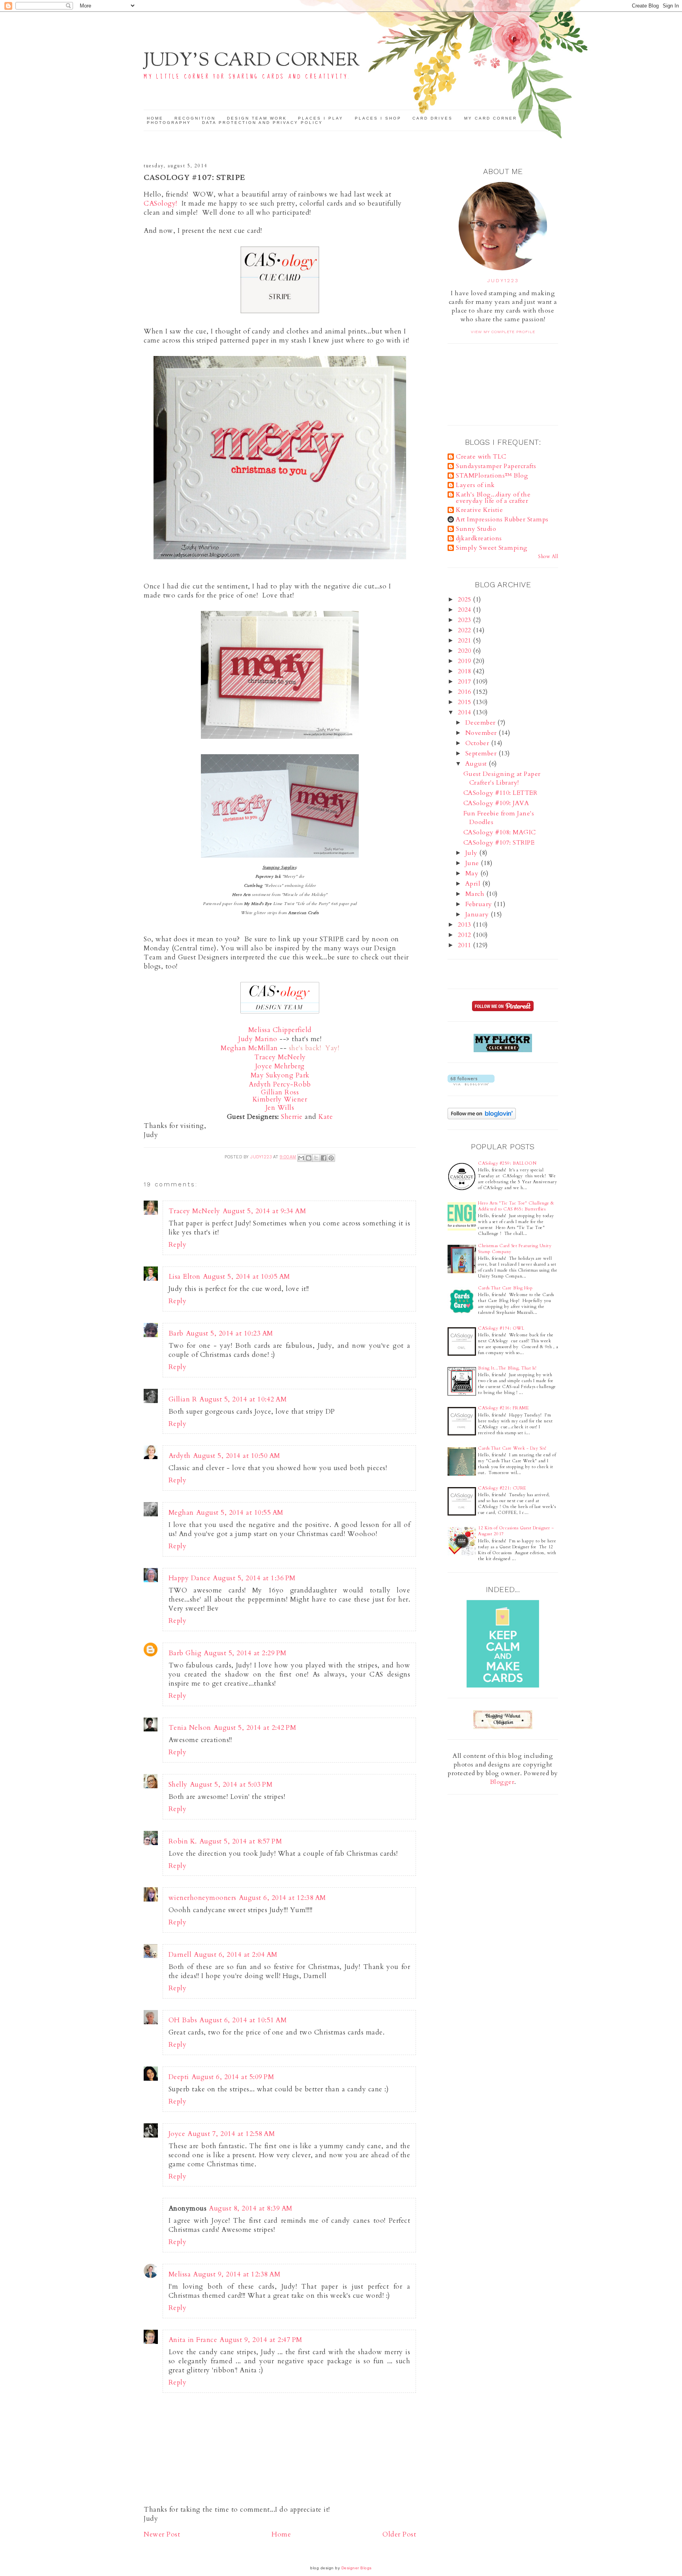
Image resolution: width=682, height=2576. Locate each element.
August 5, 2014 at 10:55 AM (240, 1513)
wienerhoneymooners (202, 1898)
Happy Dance (190, 1578)
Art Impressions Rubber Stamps (502, 519)
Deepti (179, 2077)
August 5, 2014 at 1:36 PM (254, 1578)
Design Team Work (257, 118)
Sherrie (292, 1117)
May (473, 873)
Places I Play (321, 118)
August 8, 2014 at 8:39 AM (251, 2208)
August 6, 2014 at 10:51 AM (243, 2020)
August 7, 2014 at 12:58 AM (231, 2134)
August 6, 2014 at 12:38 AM (282, 1898)
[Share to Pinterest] (331, 1158)
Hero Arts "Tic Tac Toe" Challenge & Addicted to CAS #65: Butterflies (516, 1206)
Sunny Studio (476, 529)
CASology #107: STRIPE (499, 843)
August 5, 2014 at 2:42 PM (255, 1728)
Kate (326, 1117)
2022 (466, 630)
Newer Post (162, 2534)
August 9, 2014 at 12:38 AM (237, 2274)
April (474, 884)
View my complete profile (503, 332)
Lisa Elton (185, 1277)
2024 (466, 610)
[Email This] (301, 1158)
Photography (169, 123)
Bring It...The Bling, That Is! (507, 1368)
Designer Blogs (357, 2568)
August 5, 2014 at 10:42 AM (243, 1399)
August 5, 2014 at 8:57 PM (241, 1841)
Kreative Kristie (479, 510)
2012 (466, 935)
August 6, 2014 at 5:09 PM (233, 2077)
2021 (466, 641)
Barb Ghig (185, 1653)
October (478, 743)
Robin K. (183, 1841)
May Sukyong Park (280, 1075)
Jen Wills (280, 1108)
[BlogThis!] (309, 1158)
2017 (466, 682)
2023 (466, 620)
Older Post (399, 2534)
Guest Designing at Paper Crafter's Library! (502, 778)
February (480, 904)
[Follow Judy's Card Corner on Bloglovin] (471, 1083)
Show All (548, 556)
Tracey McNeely (194, 1211)
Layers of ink (475, 485)
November (482, 733)
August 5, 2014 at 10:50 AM (237, 1456)
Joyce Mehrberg (280, 1066)
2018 (466, 671)
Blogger (502, 1782)
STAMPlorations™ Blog (492, 476)
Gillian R (183, 1399)
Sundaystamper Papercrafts (496, 466)
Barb (176, 1333)
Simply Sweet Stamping (492, 548)
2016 (466, 692)
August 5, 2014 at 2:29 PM (245, 1653)
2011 (466, 945)
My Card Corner (491, 118)
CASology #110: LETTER (500, 793)
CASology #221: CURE (502, 1488)
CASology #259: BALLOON (507, 1163)
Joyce (177, 2134)
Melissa (180, 2274)
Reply (178, 1245)
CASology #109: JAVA (496, 803)
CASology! (160, 203)
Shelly (178, 1784)
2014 (466, 712)
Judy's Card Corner (252, 61)
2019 (466, 661)
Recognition (195, 118)
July (472, 853)
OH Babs (183, 2020)
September (482, 753)
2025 (466, 600)
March (476, 894)
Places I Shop (378, 118)
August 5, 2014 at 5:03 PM (231, 1784)
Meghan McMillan (249, 1048)
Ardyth (180, 1456)
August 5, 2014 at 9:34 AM (264, 1211)
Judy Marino (258, 1039)
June (473, 863)
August (477, 764)
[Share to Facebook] (324, 1158)
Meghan (181, 1513)
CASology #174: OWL (501, 1328)
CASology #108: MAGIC (500, 832)
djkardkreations (479, 538)
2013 (466, 925)
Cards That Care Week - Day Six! (512, 1448)
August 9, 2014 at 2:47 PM (261, 2340)
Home (155, 118)
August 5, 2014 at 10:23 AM (230, 1333)
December (482, 723)
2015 (466, 702)
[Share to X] (316, 1158)
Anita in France (193, 2340)
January (478, 914)
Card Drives (433, 118)
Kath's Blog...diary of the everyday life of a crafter (493, 498)
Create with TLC (481, 457)
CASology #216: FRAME (503, 1408)
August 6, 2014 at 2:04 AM (236, 1955)
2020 (466, 651)
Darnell (180, 1955)
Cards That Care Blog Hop (505, 1288)
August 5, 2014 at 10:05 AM (246, 1277)
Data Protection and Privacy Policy (262, 123)
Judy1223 (503, 281)
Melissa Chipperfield (280, 1030)
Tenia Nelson (190, 1728)
